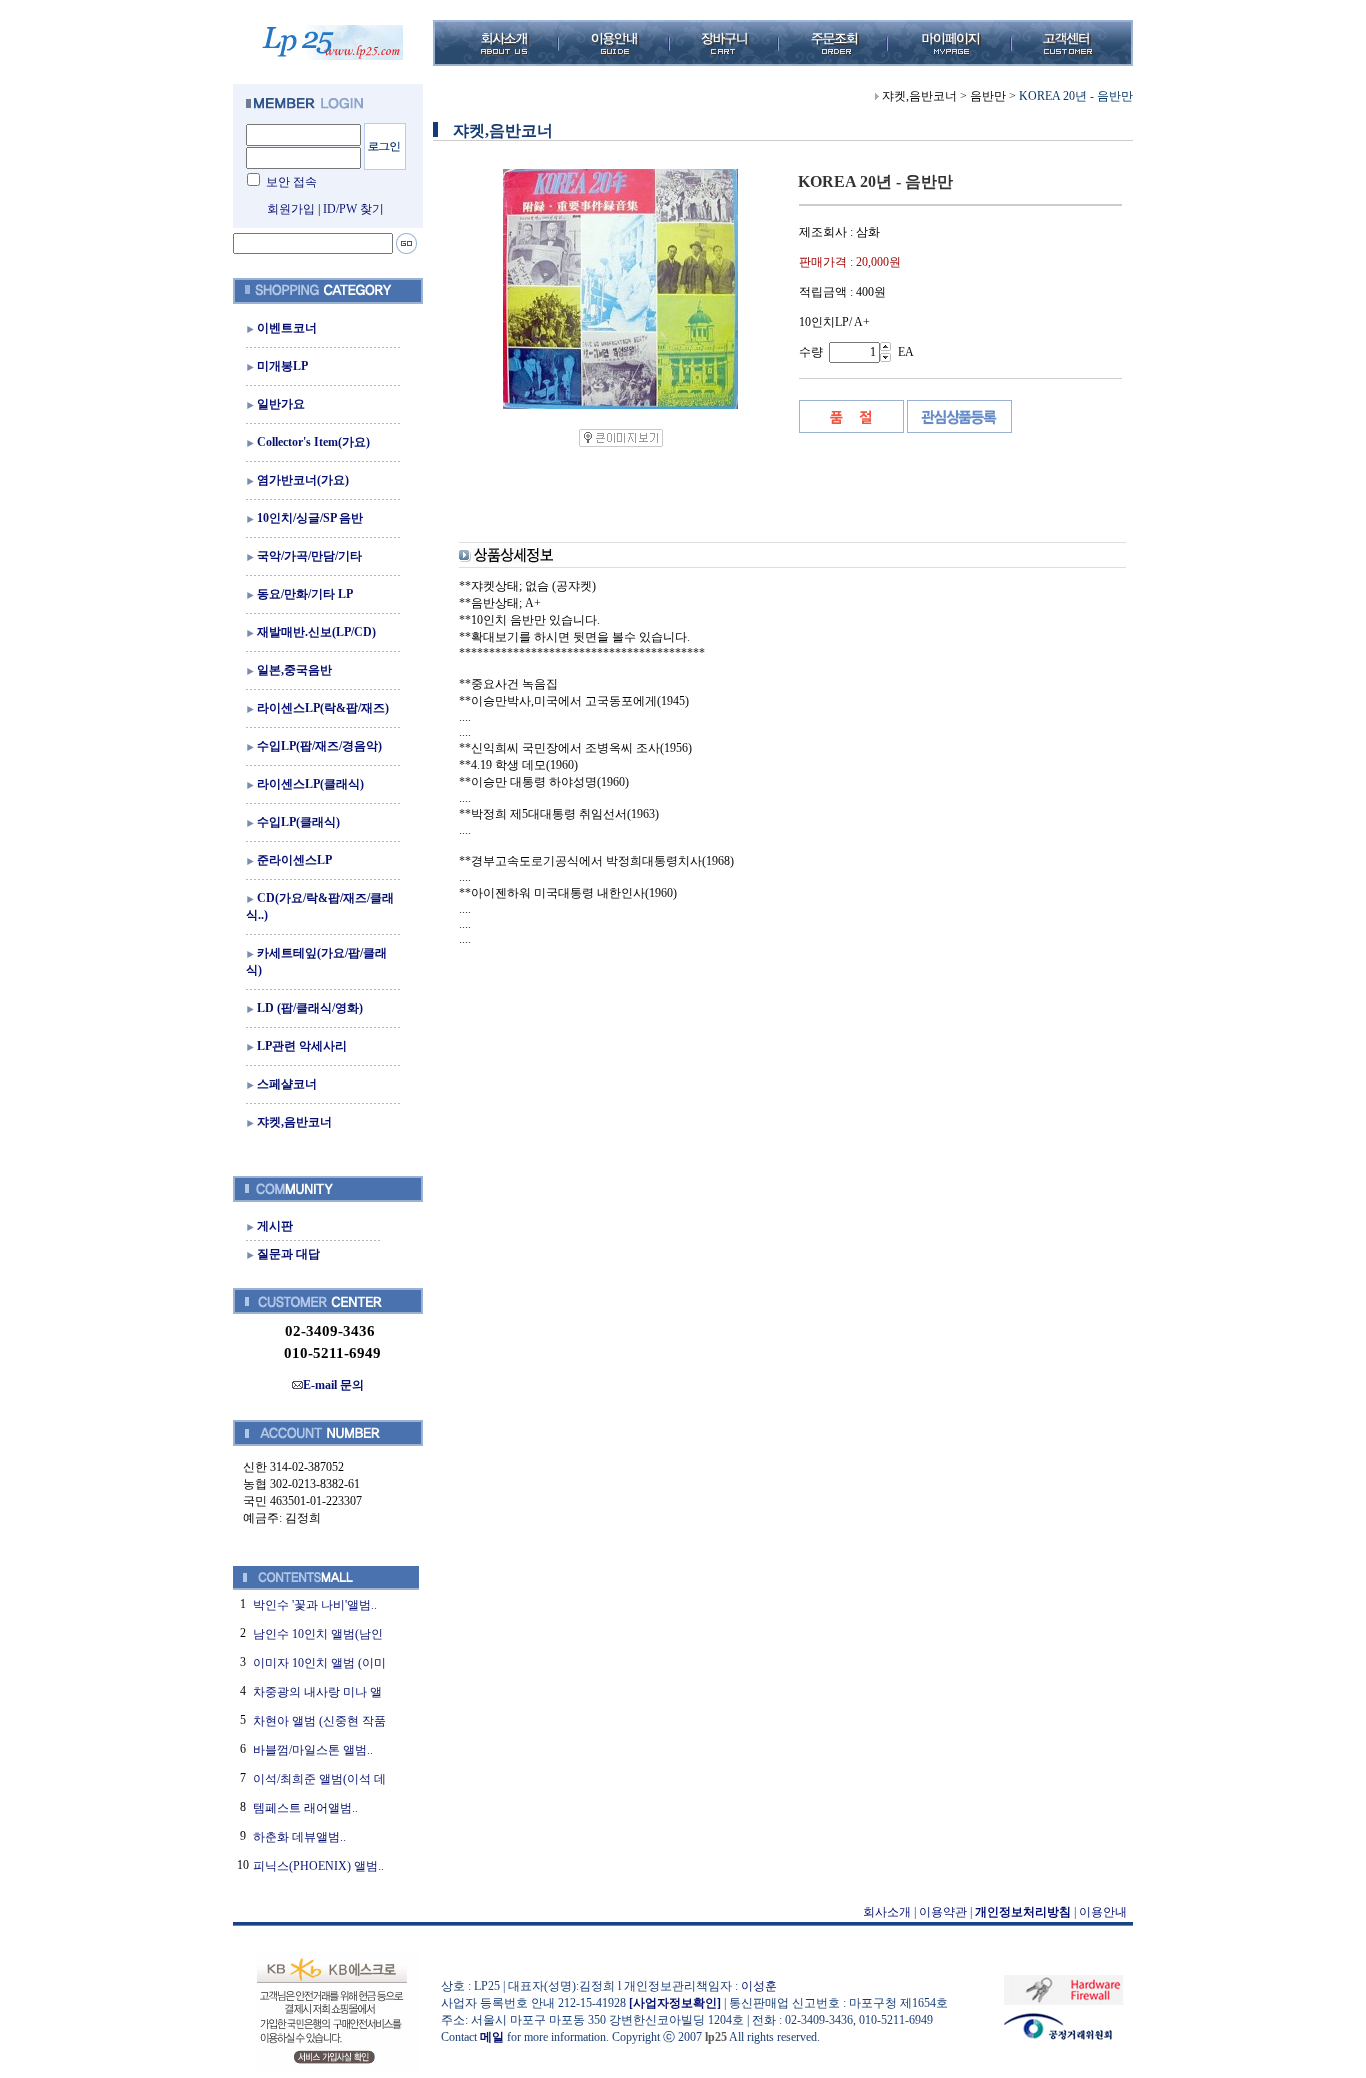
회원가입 (291, 209)
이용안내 (1103, 1912)
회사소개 (887, 1912)
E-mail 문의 (333, 1385)
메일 (492, 2037)
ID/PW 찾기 (353, 209)
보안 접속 (291, 182)
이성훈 (759, 1986)
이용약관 (943, 1912)
